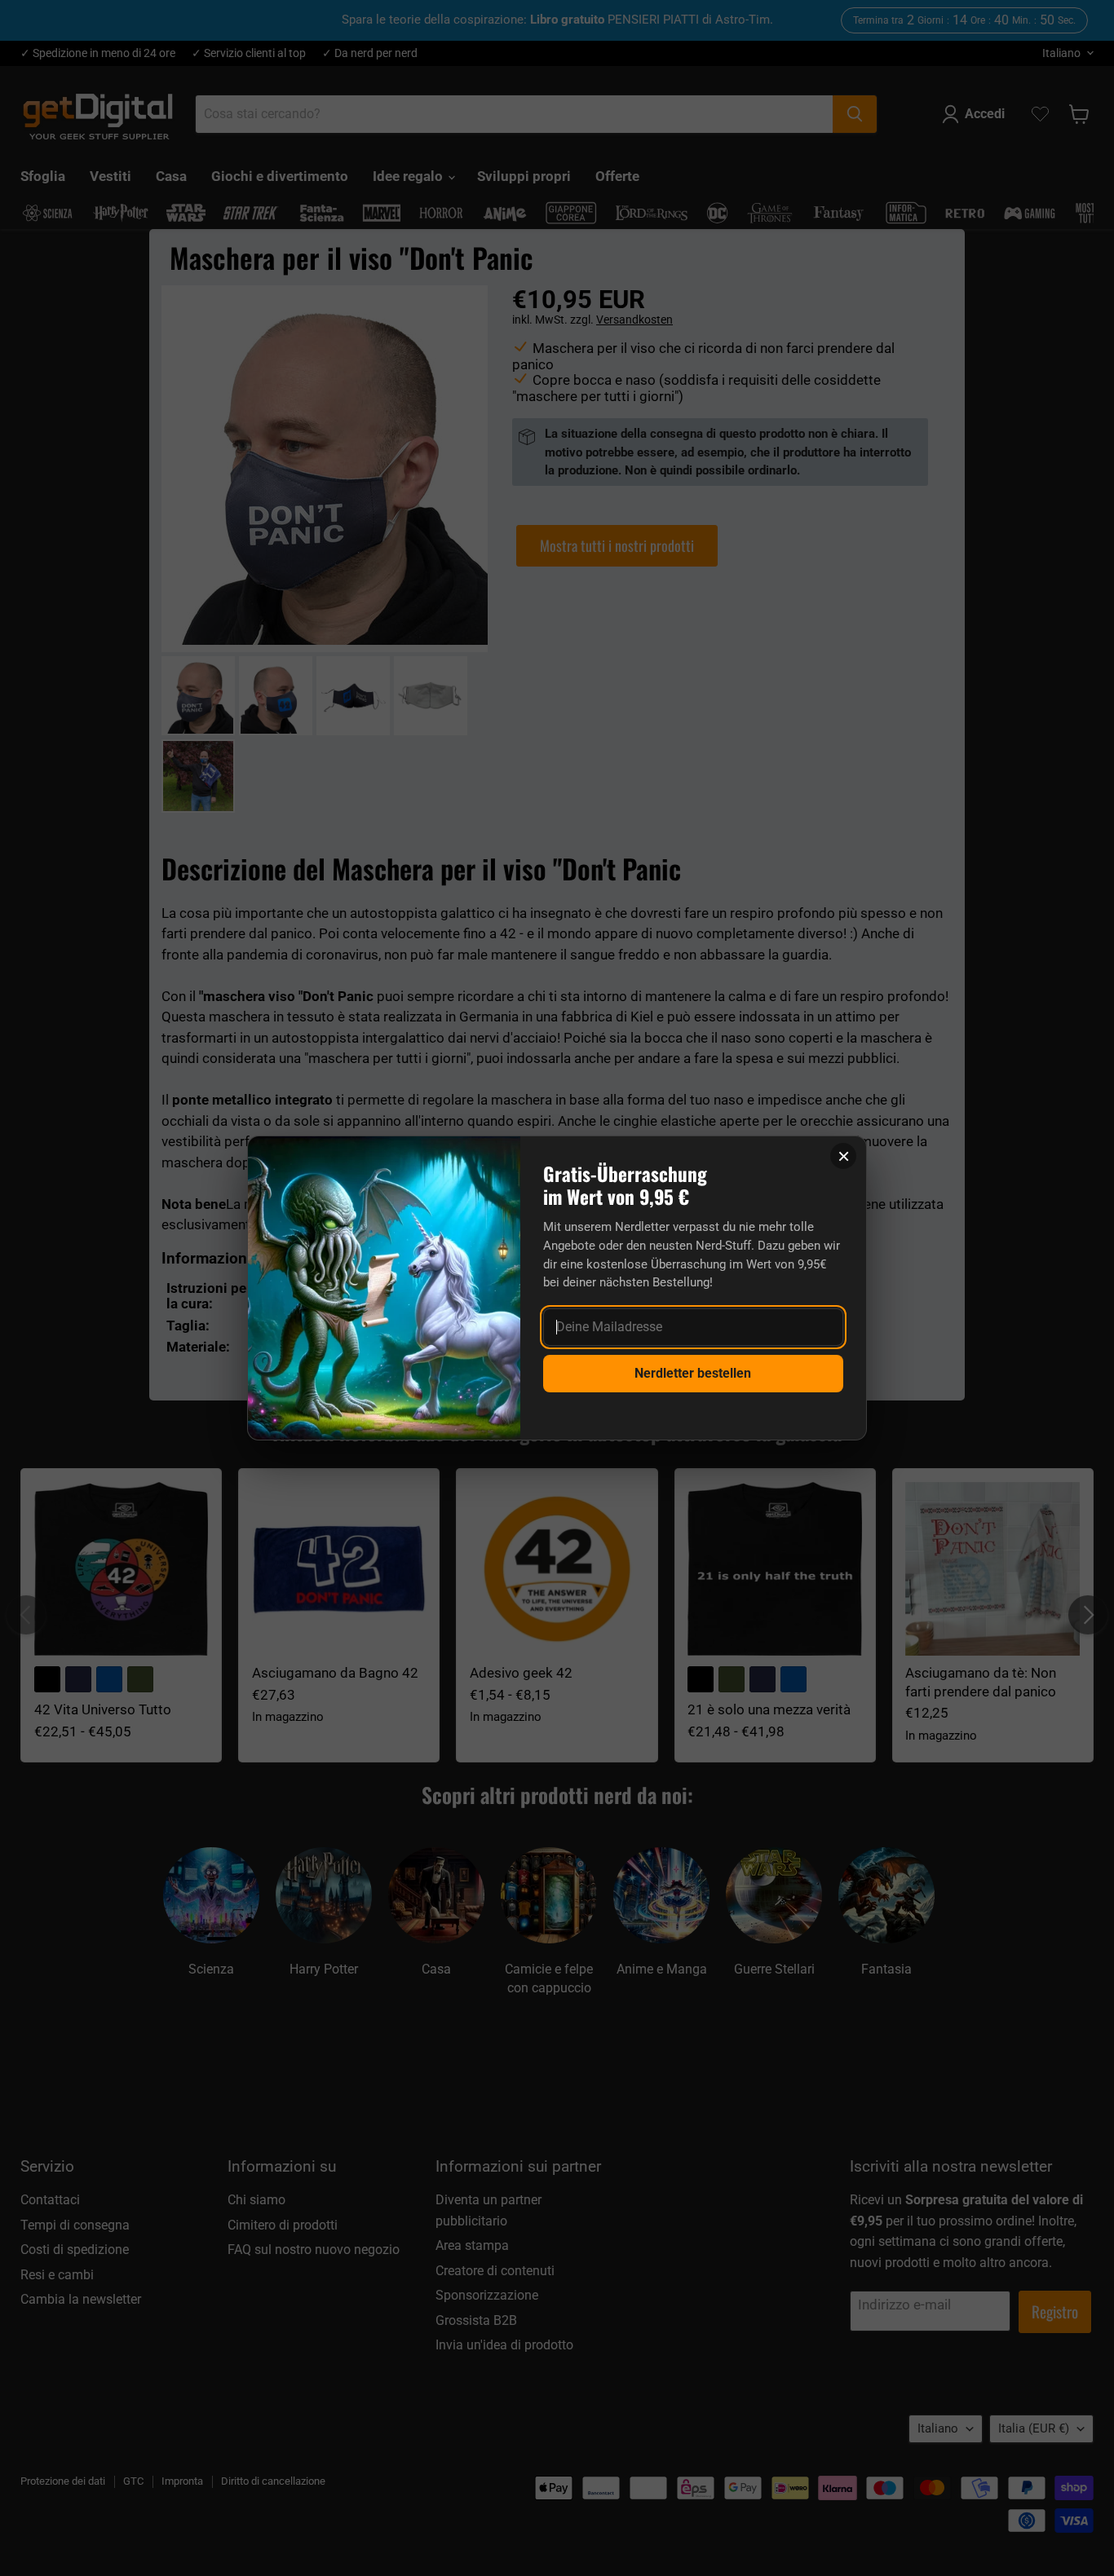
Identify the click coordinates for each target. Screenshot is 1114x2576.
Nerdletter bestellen (693, 1373)
